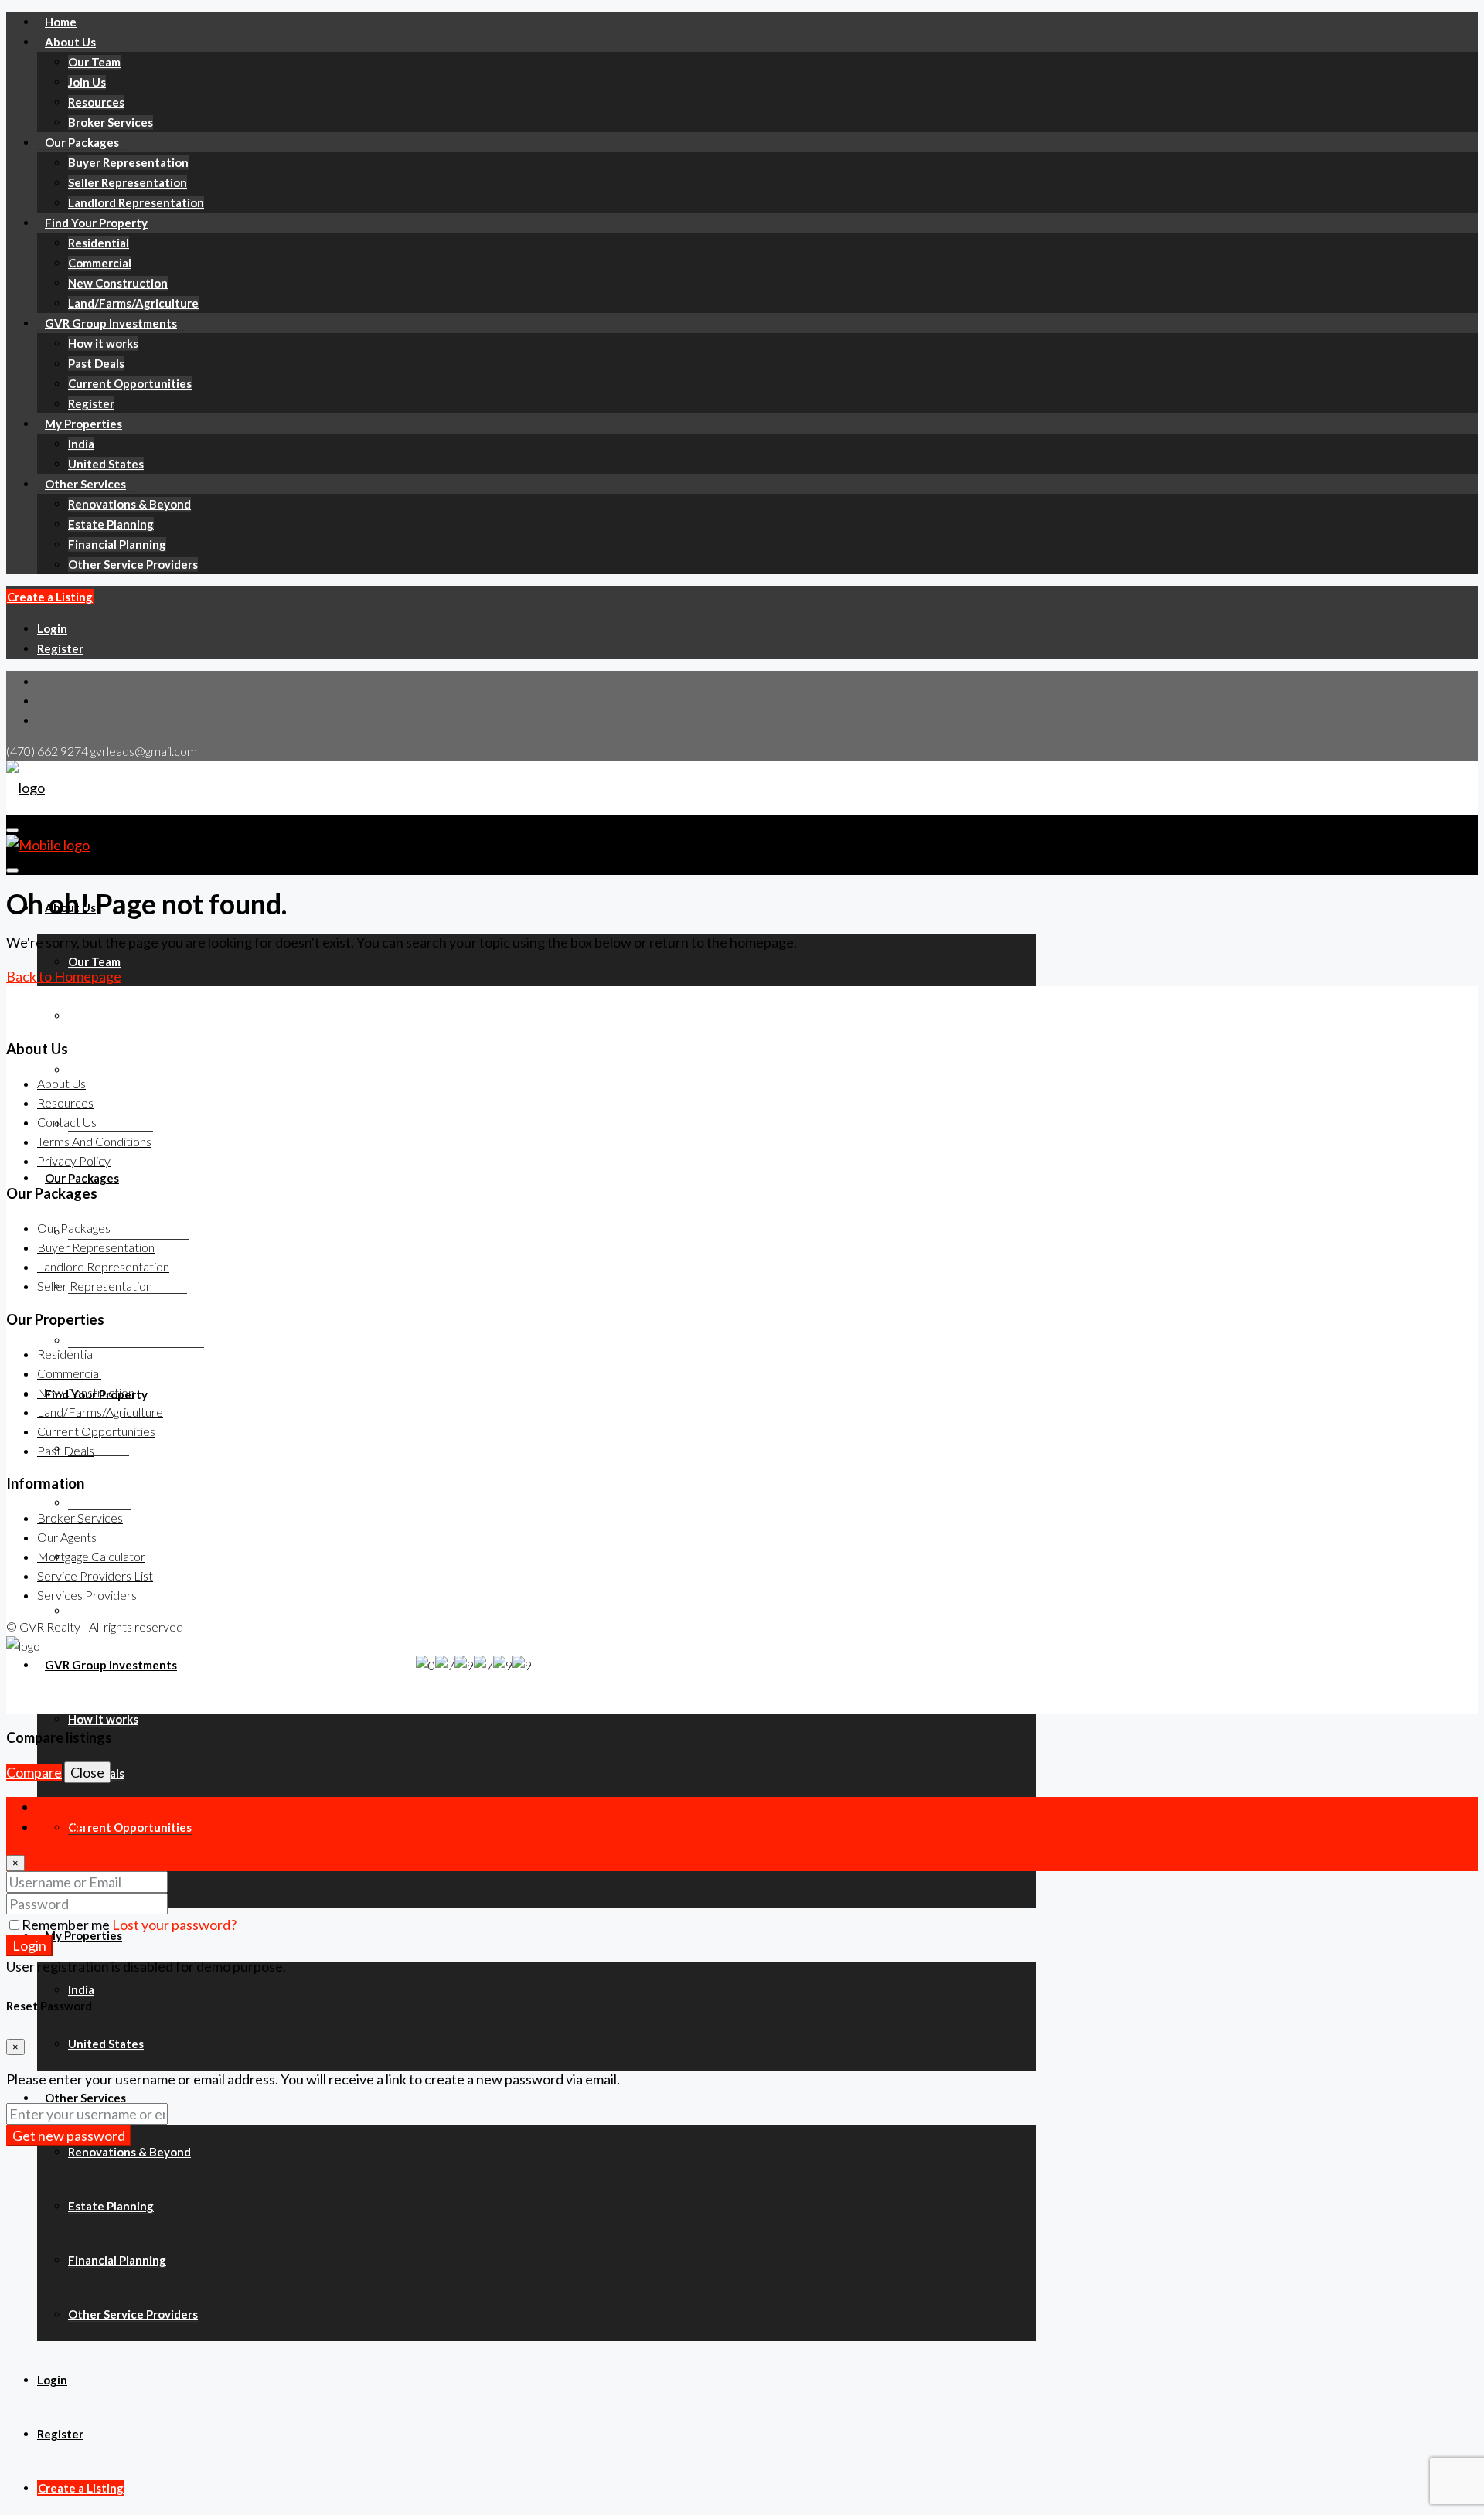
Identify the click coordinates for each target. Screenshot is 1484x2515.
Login (52, 628)
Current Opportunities (130, 383)
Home (61, 22)
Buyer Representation (128, 162)
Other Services (85, 484)
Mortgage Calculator (91, 1556)
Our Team (94, 62)
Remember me (67, 1925)
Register (91, 403)
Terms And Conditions (94, 1141)
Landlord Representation (136, 202)
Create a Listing (50, 597)
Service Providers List (95, 1576)
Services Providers (87, 1595)
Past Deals (96, 363)
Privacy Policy (74, 1161)
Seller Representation (128, 182)
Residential (99, 243)
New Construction (118, 283)
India (81, 444)
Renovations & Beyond (129, 504)
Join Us (87, 82)
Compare (34, 1772)
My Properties (83, 424)
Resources (96, 102)
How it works (103, 343)
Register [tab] (63, 1827)
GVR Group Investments (111, 323)
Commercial (100, 263)
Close (87, 1772)
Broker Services (111, 122)
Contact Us (67, 1122)
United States (106, 464)
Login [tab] (54, 1807)
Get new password (69, 2136)
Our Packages (82, 142)
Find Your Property (96, 223)
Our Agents (67, 1537)
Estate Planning (111, 524)
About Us (70, 42)
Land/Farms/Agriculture (133, 303)
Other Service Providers (133, 564)
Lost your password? (174, 1925)
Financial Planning (117, 544)
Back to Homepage (64, 976)
